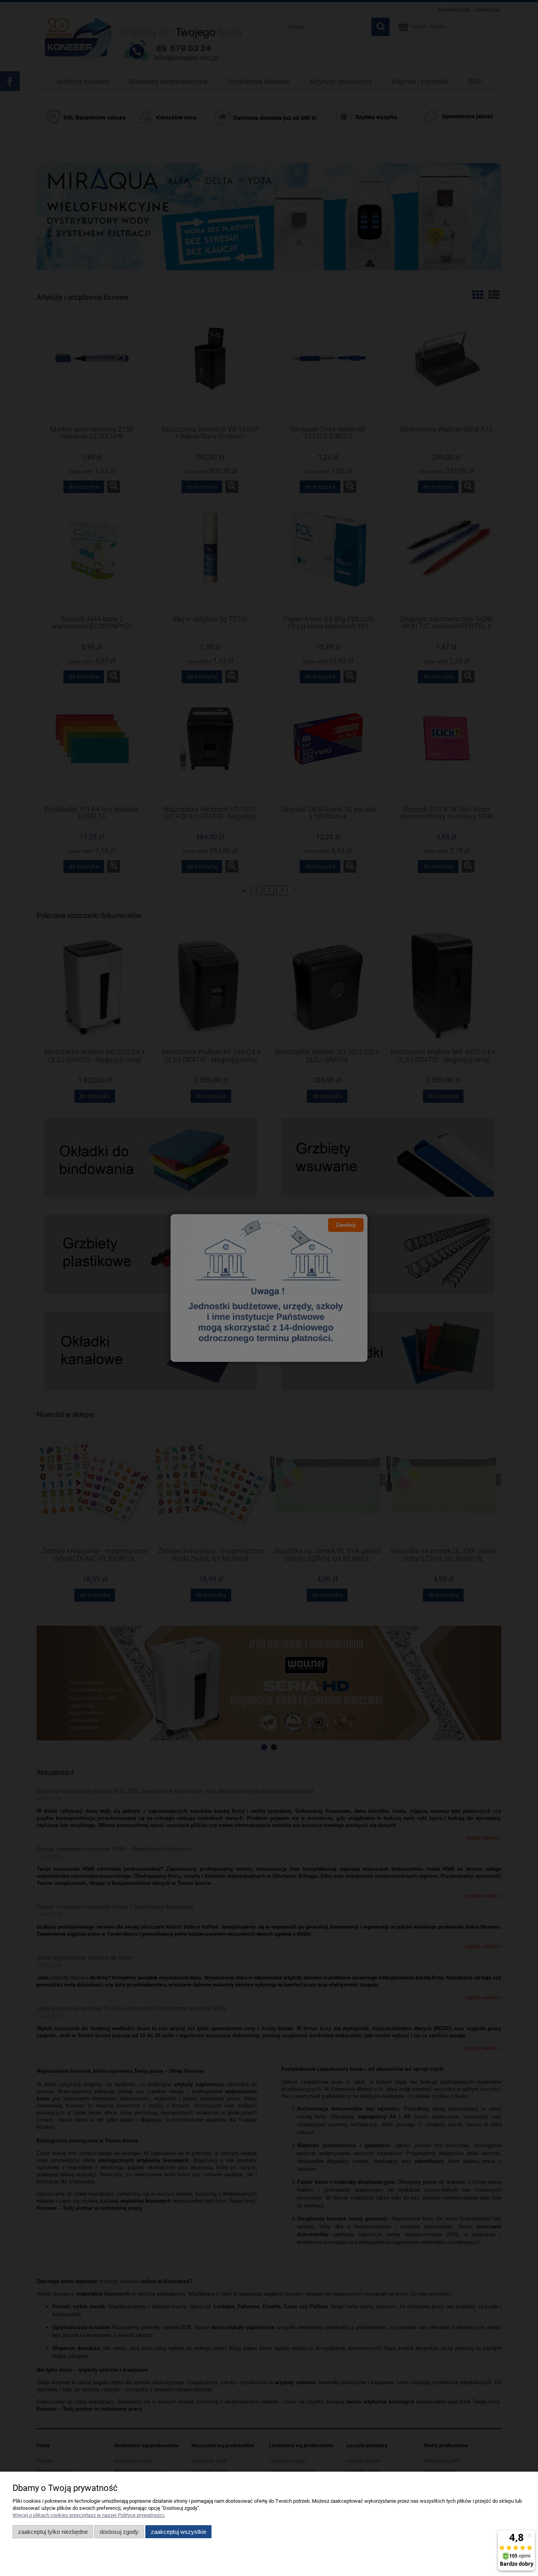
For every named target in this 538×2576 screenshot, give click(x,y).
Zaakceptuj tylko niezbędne (53, 2532)
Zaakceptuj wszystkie (179, 2532)
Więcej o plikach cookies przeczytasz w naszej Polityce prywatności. (89, 2515)
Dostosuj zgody (119, 2532)
